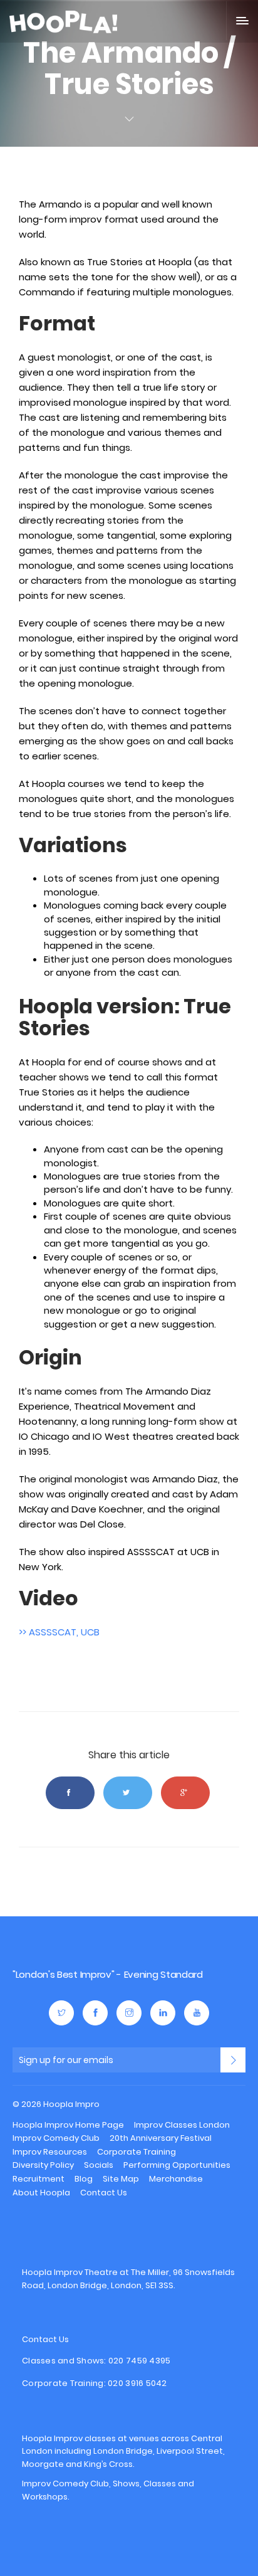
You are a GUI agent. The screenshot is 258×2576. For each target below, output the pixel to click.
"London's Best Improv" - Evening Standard (108, 1974)
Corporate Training (137, 2152)
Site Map (121, 2179)
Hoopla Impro (47, 1949)
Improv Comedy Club (56, 2138)
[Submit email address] (233, 2060)
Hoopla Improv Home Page (68, 2125)
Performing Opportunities (177, 2165)
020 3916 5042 (137, 2383)
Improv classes (85, 2438)
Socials (99, 2165)
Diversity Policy (43, 2165)
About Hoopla (41, 2193)
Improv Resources (50, 2152)
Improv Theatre (86, 2272)
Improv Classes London (182, 2125)
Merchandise (176, 2179)
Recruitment (39, 2179)
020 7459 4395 (139, 2361)
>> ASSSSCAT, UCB (59, 1632)
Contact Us (104, 2193)
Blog (84, 2179)
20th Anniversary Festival (161, 2138)
